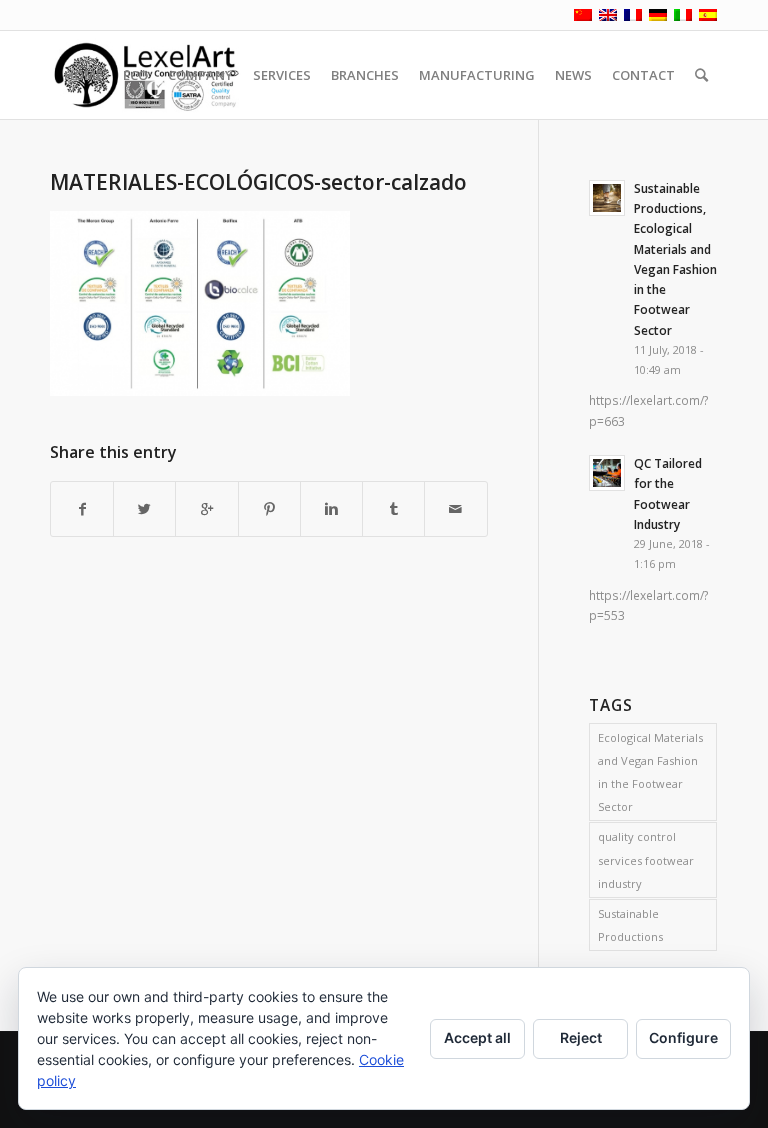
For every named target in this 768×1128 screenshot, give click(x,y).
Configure (683, 1037)
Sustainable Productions (630, 925)
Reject (581, 1037)
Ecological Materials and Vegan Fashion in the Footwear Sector (650, 772)
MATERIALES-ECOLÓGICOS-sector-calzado (258, 182)
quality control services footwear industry (646, 859)
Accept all (477, 1037)
